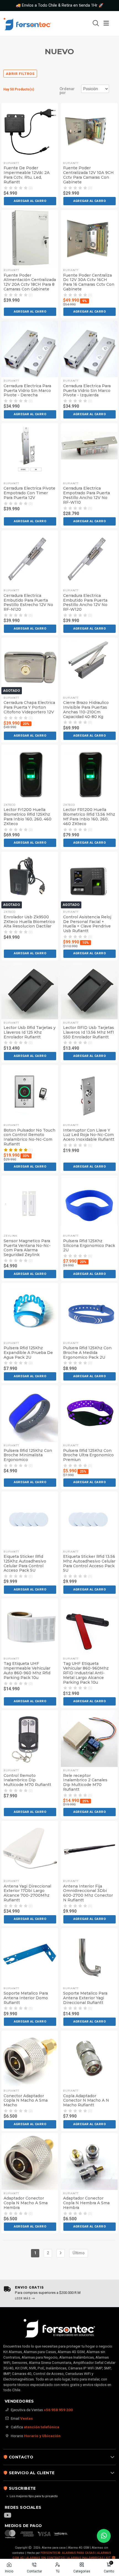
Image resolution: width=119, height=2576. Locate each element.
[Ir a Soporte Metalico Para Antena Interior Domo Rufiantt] (30, 1957)
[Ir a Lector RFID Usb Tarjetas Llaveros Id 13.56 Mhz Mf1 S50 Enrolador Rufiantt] (89, 991)
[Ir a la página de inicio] (34, 23)
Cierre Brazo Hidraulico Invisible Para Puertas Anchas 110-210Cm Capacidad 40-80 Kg (86, 710)
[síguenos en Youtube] (10, 2516)
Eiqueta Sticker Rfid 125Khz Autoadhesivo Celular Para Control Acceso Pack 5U (25, 1563)
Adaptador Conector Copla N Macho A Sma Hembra (26, 2203)
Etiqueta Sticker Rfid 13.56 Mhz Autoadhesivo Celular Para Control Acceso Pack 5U (89, 1563)
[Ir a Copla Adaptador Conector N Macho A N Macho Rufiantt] (89, 2059)
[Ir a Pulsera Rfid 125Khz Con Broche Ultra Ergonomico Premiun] (89, 1414)
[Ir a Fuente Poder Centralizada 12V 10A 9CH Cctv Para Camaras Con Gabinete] (89, 131)
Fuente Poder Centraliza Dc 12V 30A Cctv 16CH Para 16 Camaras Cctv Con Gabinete (89, 282)
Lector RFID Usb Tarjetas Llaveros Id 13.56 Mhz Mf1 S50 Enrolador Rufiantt (89, 1032)
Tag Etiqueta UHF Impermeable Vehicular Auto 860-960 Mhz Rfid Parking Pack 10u (27, 1671)
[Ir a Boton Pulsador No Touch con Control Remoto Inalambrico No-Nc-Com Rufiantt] (30, 1093)
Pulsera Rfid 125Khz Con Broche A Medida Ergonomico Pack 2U (87, 1353)
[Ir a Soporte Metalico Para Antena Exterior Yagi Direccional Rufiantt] (89, 1957)
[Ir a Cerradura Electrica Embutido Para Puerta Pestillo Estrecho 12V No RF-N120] (30, 559)
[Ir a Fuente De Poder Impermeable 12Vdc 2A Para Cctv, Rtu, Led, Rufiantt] (30, 131)
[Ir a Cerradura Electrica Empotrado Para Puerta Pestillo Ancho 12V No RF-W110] (89, 452)
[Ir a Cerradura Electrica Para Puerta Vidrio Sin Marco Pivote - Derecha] (30, 349)
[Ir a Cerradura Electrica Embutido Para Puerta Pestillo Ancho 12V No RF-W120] (89, 559)
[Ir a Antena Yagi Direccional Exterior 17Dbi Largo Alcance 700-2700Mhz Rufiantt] (30, 1849)
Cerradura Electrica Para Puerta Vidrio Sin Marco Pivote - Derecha (27, 391)
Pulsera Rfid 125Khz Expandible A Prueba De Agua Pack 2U (28, 1353)
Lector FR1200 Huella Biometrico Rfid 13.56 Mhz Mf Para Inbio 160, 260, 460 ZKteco (89, 817)
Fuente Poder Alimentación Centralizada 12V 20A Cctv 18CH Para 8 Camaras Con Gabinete (30, 282)
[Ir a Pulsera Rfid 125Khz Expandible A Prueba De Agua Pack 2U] (30, 1311)
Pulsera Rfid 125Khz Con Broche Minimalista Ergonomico (28, 1455)
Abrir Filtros (20, 74)
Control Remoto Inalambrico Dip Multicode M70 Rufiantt (27, 1780)
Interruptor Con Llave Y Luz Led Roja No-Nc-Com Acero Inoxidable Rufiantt (89, 1135)
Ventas (27, 2418)
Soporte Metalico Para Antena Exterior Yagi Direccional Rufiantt (85, 1998)
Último (79, 2253)
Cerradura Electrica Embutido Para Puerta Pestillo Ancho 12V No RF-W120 (85, 603)
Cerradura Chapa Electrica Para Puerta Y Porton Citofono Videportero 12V (29, 707)
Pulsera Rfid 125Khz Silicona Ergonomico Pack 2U (89, 1246)
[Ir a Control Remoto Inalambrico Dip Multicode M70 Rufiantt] (30, 1739)
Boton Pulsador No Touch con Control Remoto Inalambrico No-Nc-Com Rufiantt (29, 1137)
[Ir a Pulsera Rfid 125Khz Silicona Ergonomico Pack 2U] (89, 1204)
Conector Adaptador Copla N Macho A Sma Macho (26, 2101)
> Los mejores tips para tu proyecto (32, 2496)
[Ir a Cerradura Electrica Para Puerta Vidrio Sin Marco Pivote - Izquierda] (89, 349)
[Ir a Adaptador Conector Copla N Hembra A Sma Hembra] (89, 2162)
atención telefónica (42, 2427)
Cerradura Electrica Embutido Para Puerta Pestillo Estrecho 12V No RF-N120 (28, 603)
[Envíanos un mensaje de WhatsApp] (104, 2536)
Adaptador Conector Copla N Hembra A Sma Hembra (86, 2203)
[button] (30, 201)
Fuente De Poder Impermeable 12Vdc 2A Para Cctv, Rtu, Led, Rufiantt (27, 175)
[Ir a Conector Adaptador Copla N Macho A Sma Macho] (30, 2059)
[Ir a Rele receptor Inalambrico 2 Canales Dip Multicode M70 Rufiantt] (89, 1739)
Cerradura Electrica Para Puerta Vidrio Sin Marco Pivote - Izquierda (87, 391)
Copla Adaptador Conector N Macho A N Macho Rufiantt (86, 2101)
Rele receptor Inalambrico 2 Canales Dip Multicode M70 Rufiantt (85, 1783)
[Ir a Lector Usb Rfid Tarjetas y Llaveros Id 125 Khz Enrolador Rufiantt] (30, 991)
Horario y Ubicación (42, 2436)
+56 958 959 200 (58, 2410)
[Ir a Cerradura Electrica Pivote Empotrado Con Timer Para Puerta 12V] (30, 452)
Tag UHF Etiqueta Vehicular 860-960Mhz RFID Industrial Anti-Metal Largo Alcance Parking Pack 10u (86, 1673)
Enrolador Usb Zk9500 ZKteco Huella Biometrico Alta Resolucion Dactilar (29, 922)
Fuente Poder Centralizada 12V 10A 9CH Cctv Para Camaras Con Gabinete (88, 175)
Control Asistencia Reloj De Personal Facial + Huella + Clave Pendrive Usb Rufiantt (87, 924)
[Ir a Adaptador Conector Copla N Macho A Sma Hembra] (30, 2162)
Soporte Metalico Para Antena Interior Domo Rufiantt (26, 1998)
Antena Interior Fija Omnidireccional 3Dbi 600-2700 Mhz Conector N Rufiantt (88, 1893)
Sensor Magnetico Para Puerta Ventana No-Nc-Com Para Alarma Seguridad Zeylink (27, 1248)
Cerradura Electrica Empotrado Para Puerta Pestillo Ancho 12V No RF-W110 (86, 495)
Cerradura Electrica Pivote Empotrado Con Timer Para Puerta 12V (29, 493)
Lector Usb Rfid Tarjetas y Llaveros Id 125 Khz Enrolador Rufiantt (30, 1032)
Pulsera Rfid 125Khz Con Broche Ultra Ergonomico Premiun (88, 1455)
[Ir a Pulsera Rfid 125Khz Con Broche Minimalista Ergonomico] (30, 1414)
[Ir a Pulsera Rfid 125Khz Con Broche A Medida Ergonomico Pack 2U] (89, 1311)
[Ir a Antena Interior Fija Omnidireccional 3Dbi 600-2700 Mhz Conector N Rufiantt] (89, 1849)
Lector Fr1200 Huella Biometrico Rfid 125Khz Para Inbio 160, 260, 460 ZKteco (28, 817)
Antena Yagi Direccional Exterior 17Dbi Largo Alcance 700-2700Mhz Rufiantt (27, 1893)
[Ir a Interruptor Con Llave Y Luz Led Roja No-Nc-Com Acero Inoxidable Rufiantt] (89, 1093)
